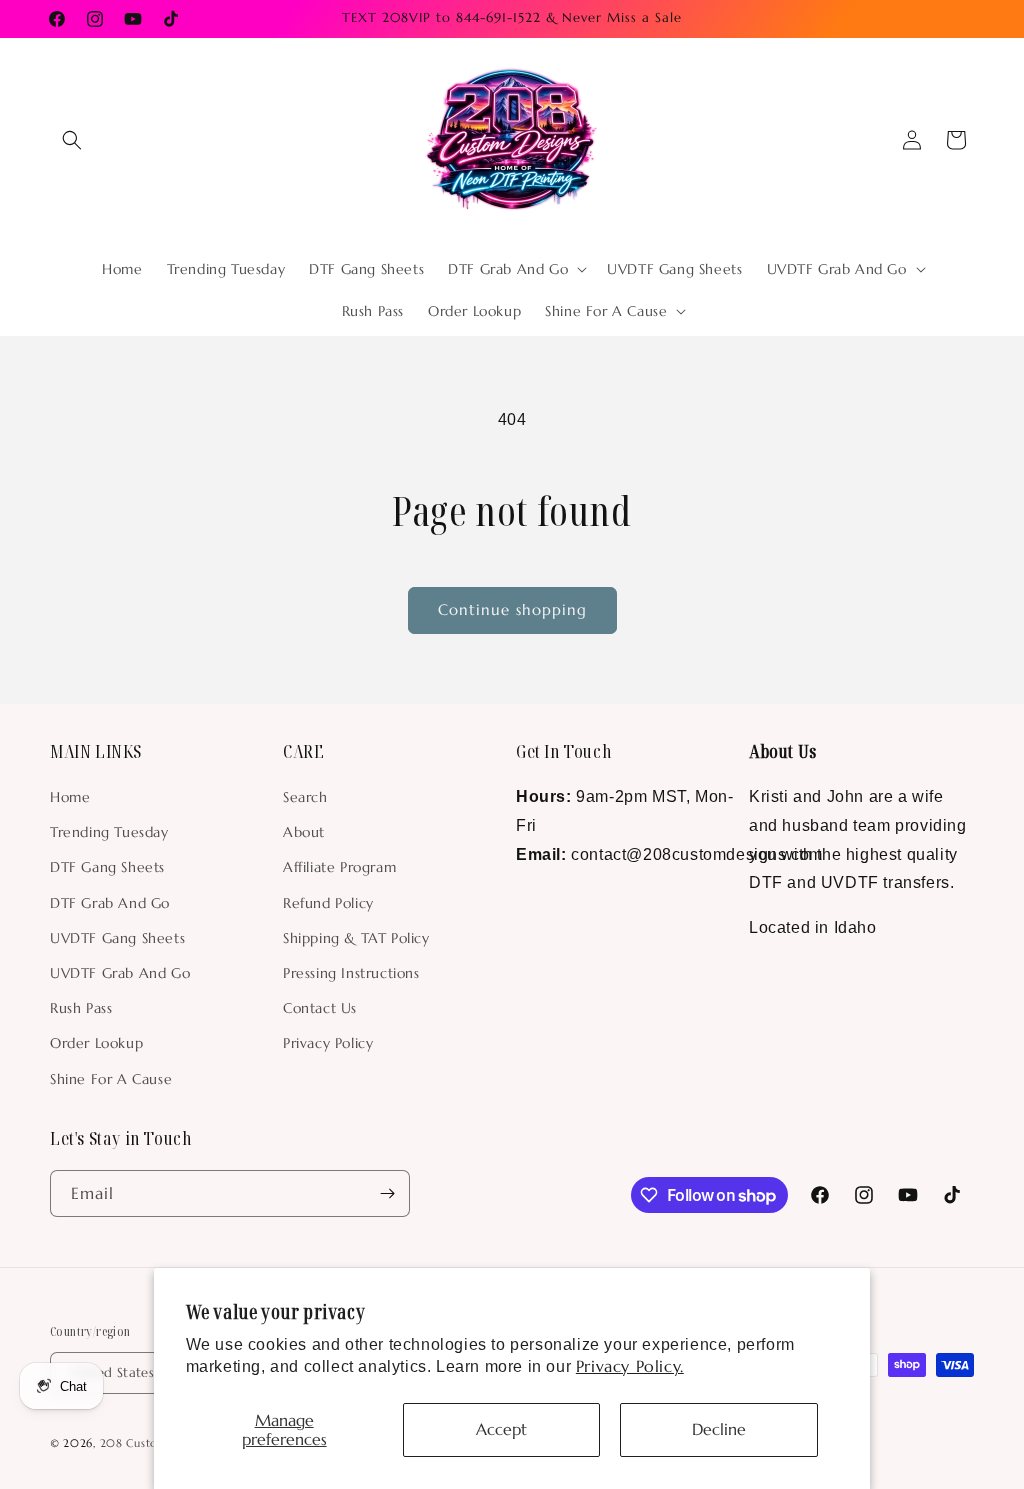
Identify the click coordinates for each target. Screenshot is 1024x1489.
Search (305, 797)
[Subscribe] (387, 1193)
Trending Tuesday (109, 832)
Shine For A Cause (111, 1079)
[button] (72, 140)
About (304, 832)
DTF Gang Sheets (107, 867)
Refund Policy (328, 903)
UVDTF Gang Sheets (117, 938)
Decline (719, 1429)
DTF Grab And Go (110, 903)
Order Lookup (96, 1043)
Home (70, 797)
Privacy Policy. (630, 1366)
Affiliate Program (339, 867)
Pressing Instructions (351, 973)
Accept (501, 1429)
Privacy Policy (328, 1043)
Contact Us (320, 1008)
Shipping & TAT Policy (356, 938)
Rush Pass (81, 1008)
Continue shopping (512, 609)
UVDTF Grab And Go (120, 973)
